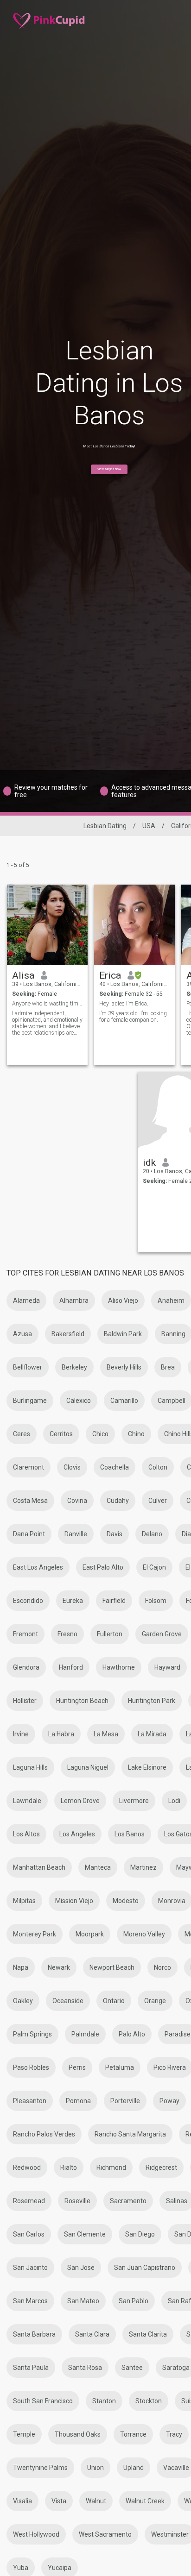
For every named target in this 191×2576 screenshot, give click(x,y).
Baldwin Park (123, 1334)
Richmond (111, 2168)
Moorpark (90, 1934)
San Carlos (29, 2234)
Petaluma (120, 2067)
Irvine (21, 1734)
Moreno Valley (144, 1934)
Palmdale (85, 2034)
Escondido (28, 1601)
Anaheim (171, 1301)
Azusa (22, 1334)
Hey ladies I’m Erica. (124, 1004)
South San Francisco (43, 2401)
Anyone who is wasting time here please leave (48, 1004)
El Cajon (154, 1567)
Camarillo (124, 1401)
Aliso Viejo (123, 1301)
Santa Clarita (148, 2334)
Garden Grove (162, 1634)
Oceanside (68, 2001)
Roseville (77, 2201)
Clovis (72, 1467)
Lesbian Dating (105, 826)
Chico (100, 1434)
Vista (59, 2501)
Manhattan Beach (39, 1867)
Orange (155, 2001)
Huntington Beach (82, 1701)
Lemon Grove (80, 1801)
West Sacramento (105, 2534)
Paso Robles (31, 2067)
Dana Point (29, 1534)
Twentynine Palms (40, 2468)
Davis (115, 1534)
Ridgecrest (161, 2168)
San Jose (81, 2268)
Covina (77, 1501)
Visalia (22, 2501)
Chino (136, 1434)
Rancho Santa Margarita (130, 2134)
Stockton (149, 2401)
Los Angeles (77, 1834)
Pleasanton (30, 2101)
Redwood (27, 2168)
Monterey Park (35, 1934)
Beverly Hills (124, 1367)
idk (149, 1162)
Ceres (22, 1434)
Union (95, 2468)
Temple (24, 2434)
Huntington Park (152, 1701)
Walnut (96, 2501)
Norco (162, 1967)
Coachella (115, 1467)
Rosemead (29, 2201)
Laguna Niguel (88, 1767)
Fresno (67, 1634)
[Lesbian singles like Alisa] (47, 925)
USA (149, 826)
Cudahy (118, 1501)
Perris (77, 2067)
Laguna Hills (30, 1767)
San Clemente (85, 2234)
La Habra (61, 1734)
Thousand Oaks (78, 2434)
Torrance (133, 2434)
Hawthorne (119, 1667)
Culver (158, 1501)
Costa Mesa (30, 1501)
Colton (158, 1467)
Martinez (143, 1867)
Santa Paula (31, 2368)
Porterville (125, 2101)
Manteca (98, 1867)
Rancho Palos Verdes (44, 2134)
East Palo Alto (103, 1567)
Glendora (26, 1667)
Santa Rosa (85, 2368)
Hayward (167, 1667)
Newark (59, 1967)
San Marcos (30, 2301)
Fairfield (114, 1601)
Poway (169, 2101)
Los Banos (130, 1834)
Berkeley (74, 1367)
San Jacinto (30, 2268)
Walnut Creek (145, 2501)
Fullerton (110, 1634)
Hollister (25, 1701)
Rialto (69, 2168)
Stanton (104, 2401)
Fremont (25, 1634)
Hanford (71, 1667)
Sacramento (128, 2201)
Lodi (174, 1801)
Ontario (114, 2001)
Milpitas (24, 1901)
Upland (134, 2468)
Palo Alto (132, 2034)
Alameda (26, 1301)
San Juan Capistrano (145, 2268)
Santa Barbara (34, 2334)
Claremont (29, 1467)
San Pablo (134, 2301)
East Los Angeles (38, 1567)
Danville (76, 1534)
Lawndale (27, 1801)
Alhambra (74, 1301)
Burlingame (30, 1401)
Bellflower (28, 1367)
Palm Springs (32, 2034)
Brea (168, 1367)
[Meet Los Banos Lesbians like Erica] (134, 925)
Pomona (78, 2101)
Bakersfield (68, 1334)
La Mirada (152, 1734)
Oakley (23, 2001)
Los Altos (26, 1834)
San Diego (140, 2234)
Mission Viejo (74, 1901)
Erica (110, 975)
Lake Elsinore (147, 1767)
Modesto (126, 1901)
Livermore (134, 1801)
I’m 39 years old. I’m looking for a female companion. (133, 1017)
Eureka (73, 1601)
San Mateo (83, 2301)
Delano (152, 1534)
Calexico (79, 1401)
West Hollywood (36, 2534)
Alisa (23, 975)
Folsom (156, 1601)
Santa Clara (92, 2334)
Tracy (174, 2434)
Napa (21, 1967)
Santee (132, 2368)
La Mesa (106, 1734)
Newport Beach (112, 1967)
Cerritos (61, 1434)
